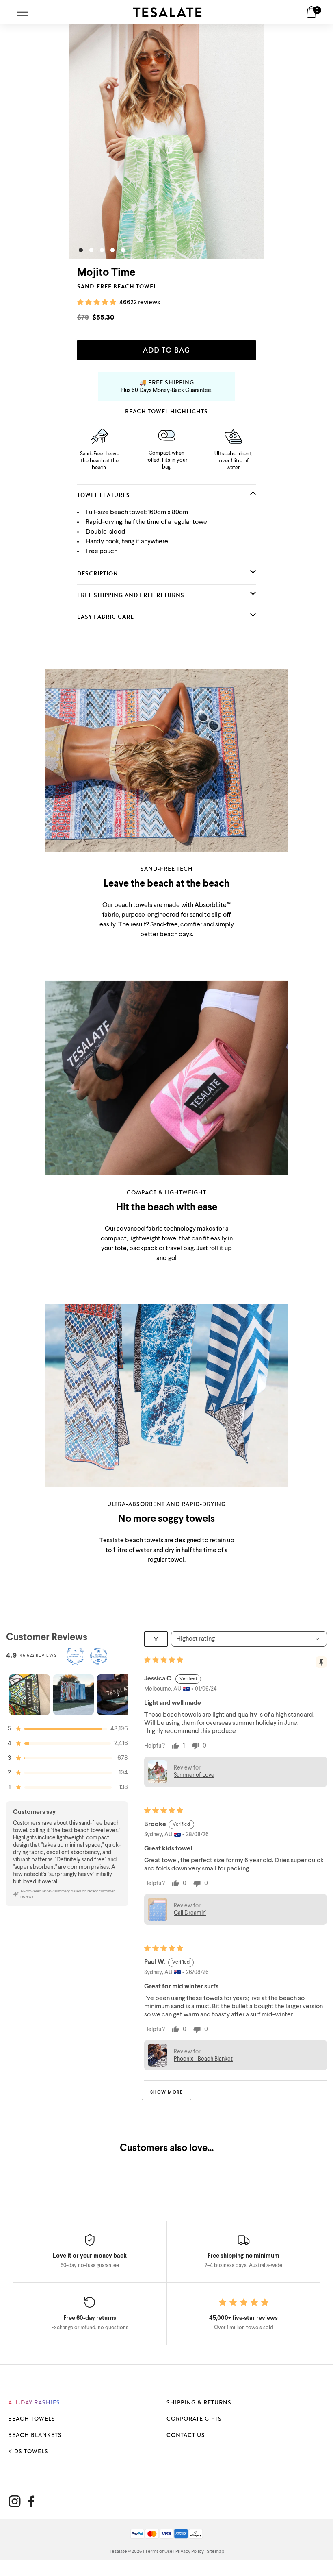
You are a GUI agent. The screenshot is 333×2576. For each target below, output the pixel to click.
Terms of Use (159, 2552)
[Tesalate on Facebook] (31, 2501)
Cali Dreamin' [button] (190, 1913)
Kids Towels (28, 2451)
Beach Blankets (35, 2435)
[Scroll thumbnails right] (118, 1695)
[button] (97, 303)
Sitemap (215, 2552)
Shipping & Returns (199, 2402)
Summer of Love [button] (194, 1775)
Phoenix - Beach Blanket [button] (203, 2059)
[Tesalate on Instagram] (15, 2501)
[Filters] (156, 1639)
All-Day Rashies (34, 2402)
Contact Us (186, 2435)
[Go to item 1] (30, 1695)
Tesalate (118, 2552)
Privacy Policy (190, 2552)
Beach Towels (32, 2419)
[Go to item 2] (74, 1695)
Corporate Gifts (194, 2419)
